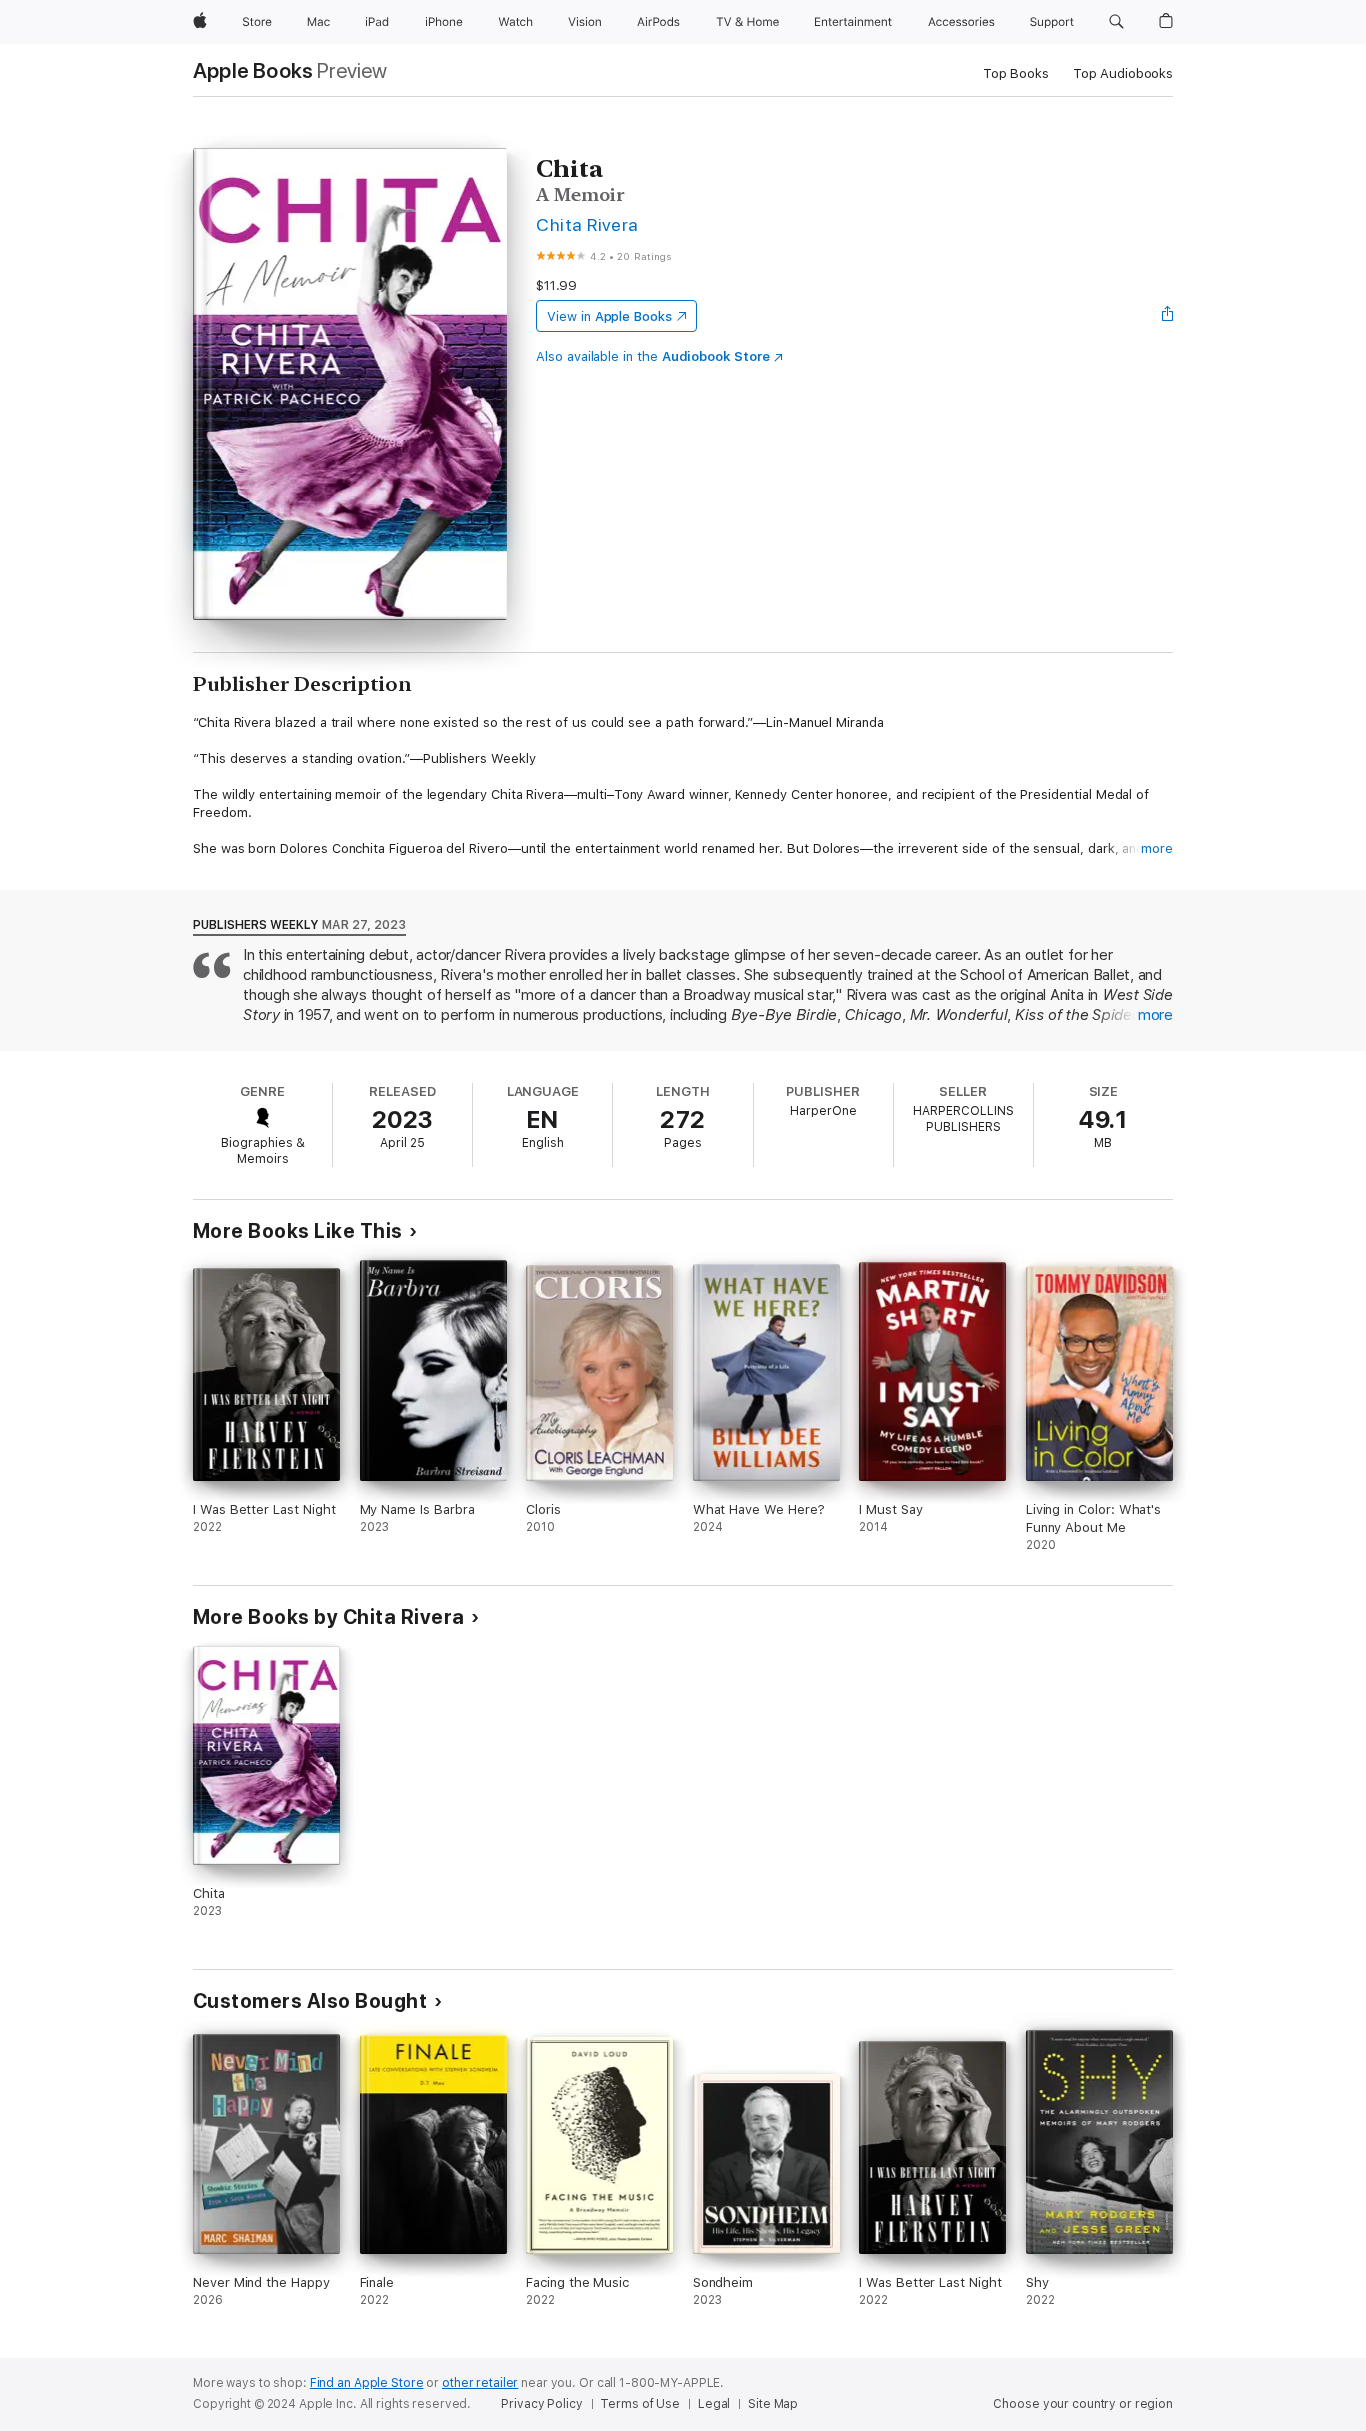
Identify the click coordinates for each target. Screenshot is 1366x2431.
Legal (714, 2404)
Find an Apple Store (367, 2383)
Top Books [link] (1016, 73)
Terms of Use (640, 2404)
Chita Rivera (587, 224)
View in (609, 316)
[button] (1116, 22)
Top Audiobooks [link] (1123, 73)
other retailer (480, 2383)
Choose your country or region (1083, 2404)
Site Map (773, 2404)
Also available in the (653, 356)
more (1157, 848)
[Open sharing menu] (1168, 316)
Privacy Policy (541, 2404)
